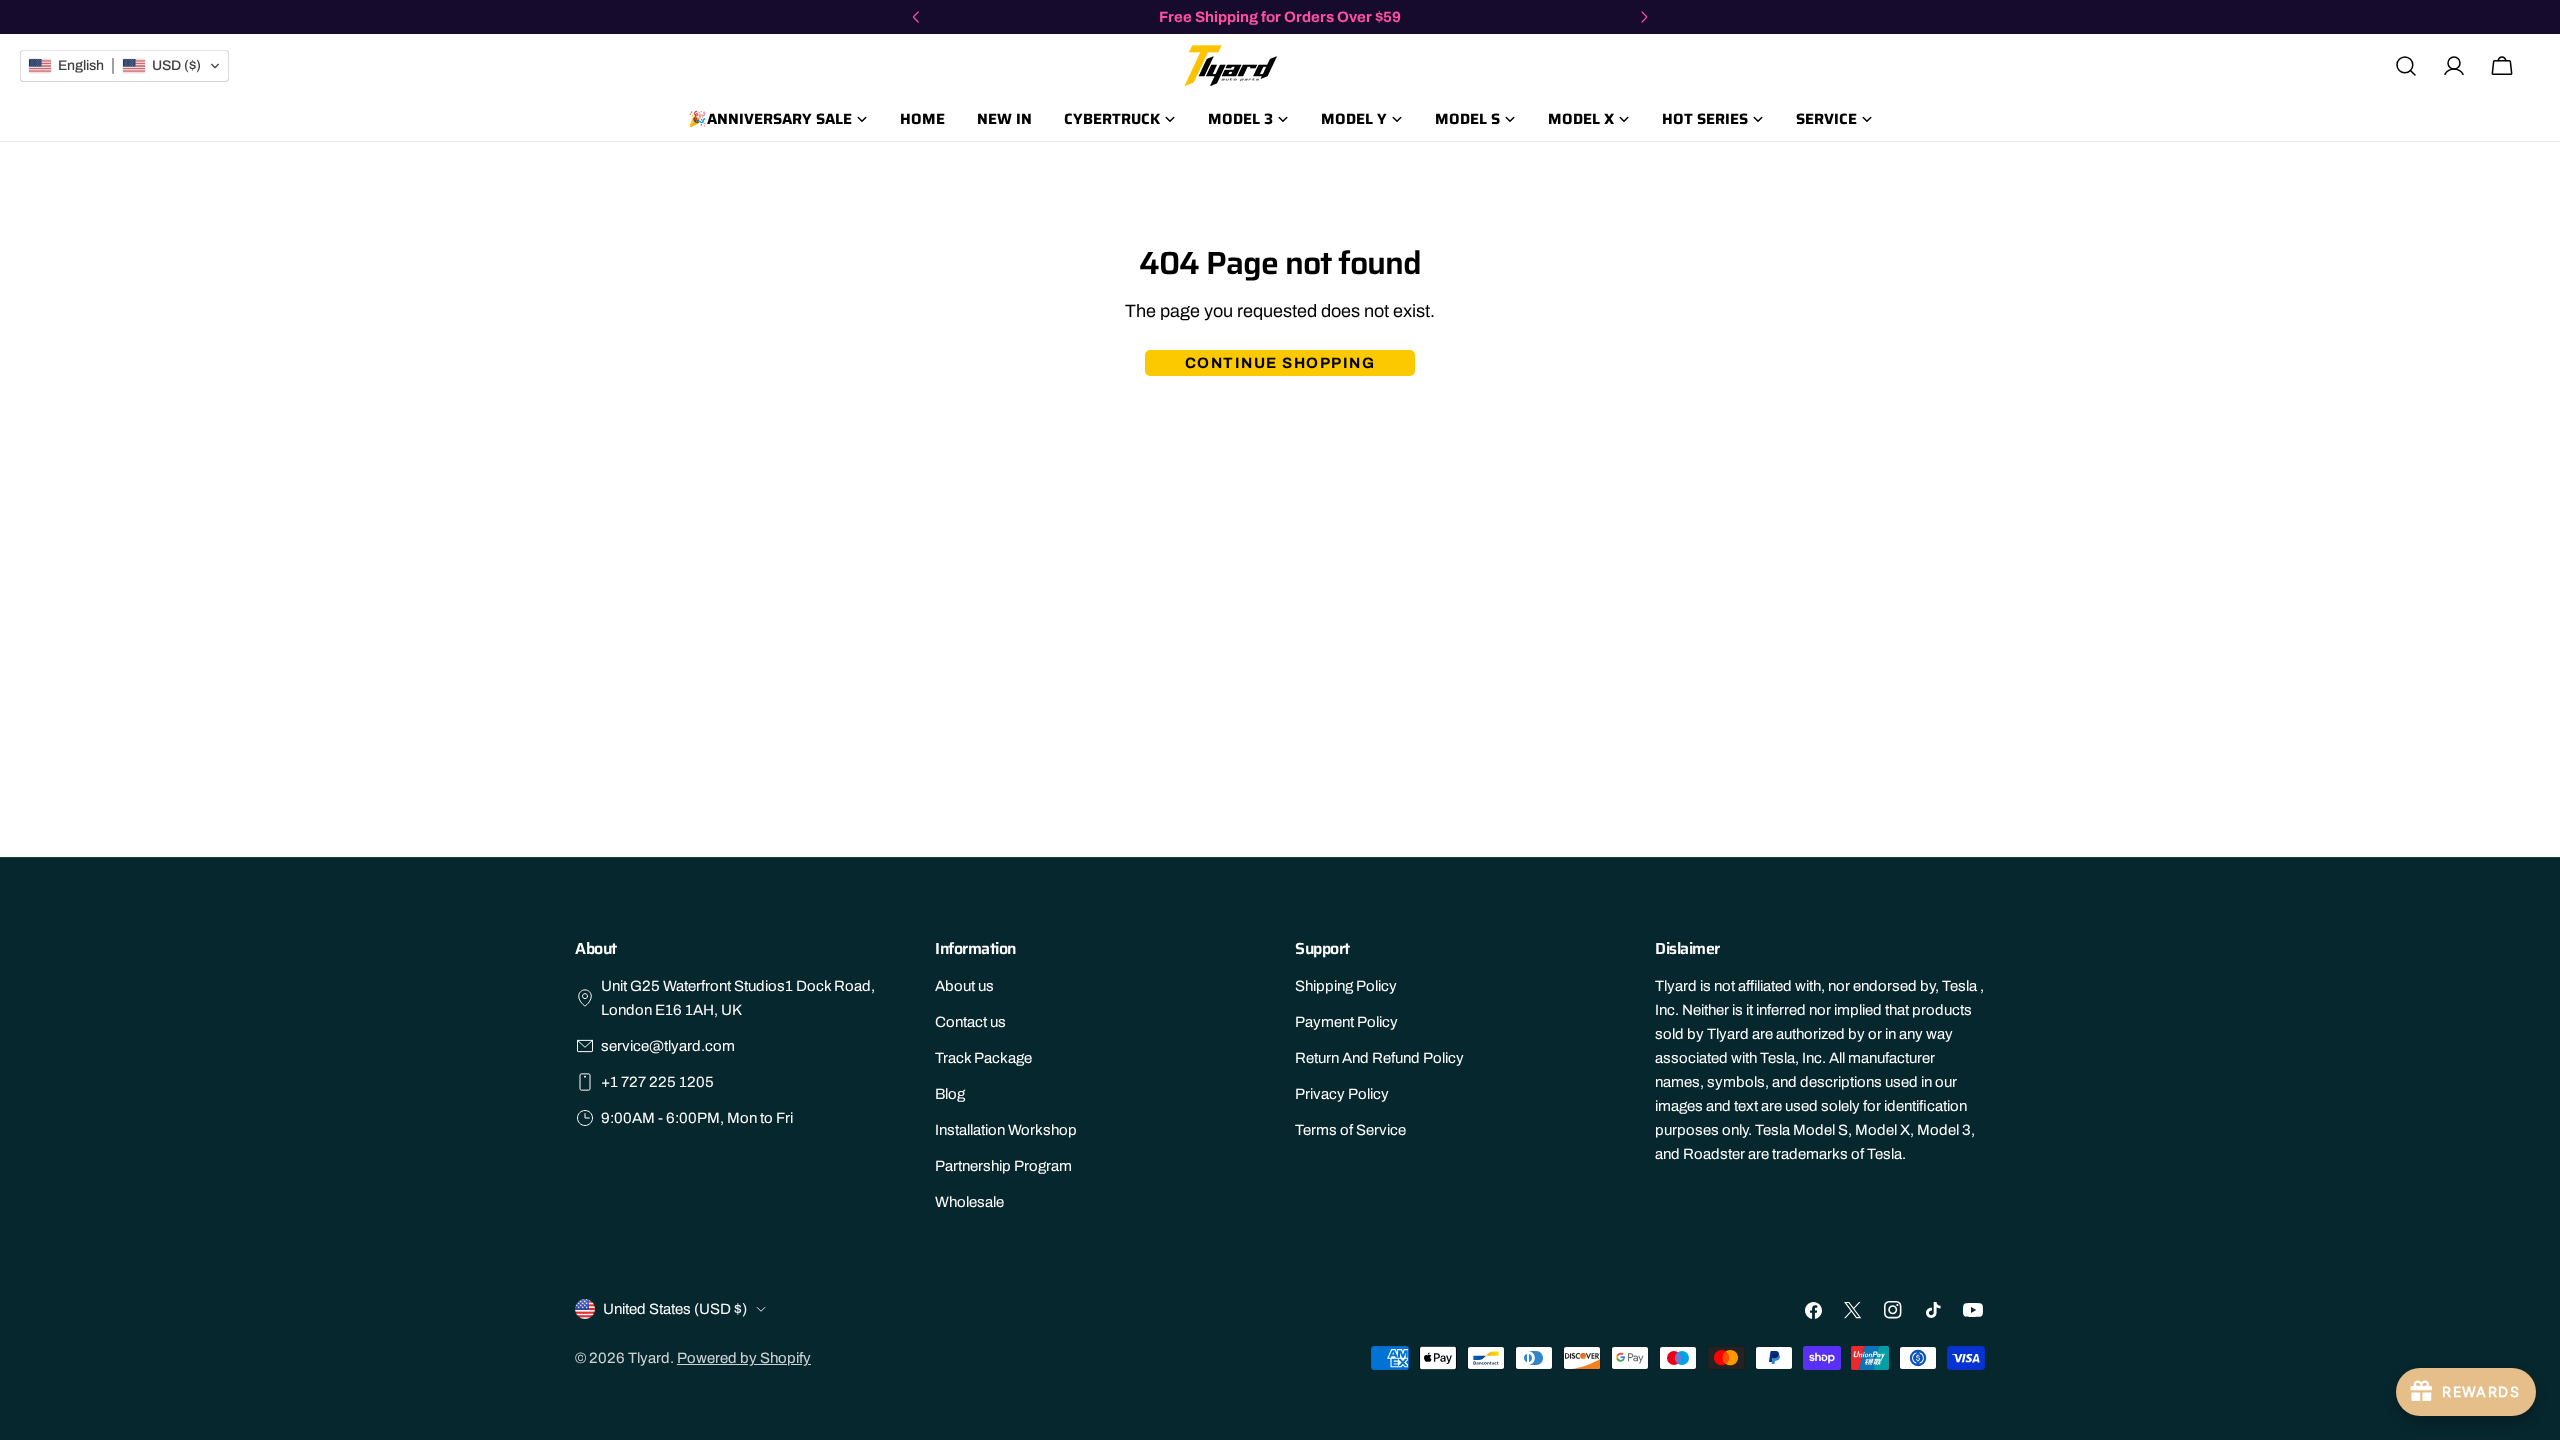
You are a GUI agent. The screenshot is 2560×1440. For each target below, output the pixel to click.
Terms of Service (1350, 1130)
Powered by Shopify (744, 1358)
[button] (124, 66)
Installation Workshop (1006, 1130)
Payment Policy (1346, 1022)
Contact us (970, 1022)
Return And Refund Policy (1379, 1058)
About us (964, 986)
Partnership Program (1003, 1166)
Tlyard (649, 1358)
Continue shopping (1280, 363)
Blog (950, 1094)
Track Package (983, 1058)
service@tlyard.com (668, 1046)
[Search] (2406, 66)
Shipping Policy (1346, 986)
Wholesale (969, 1202)
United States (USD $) (675, 1309)
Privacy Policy (1342, 1094)
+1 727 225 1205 (657, 1082)
